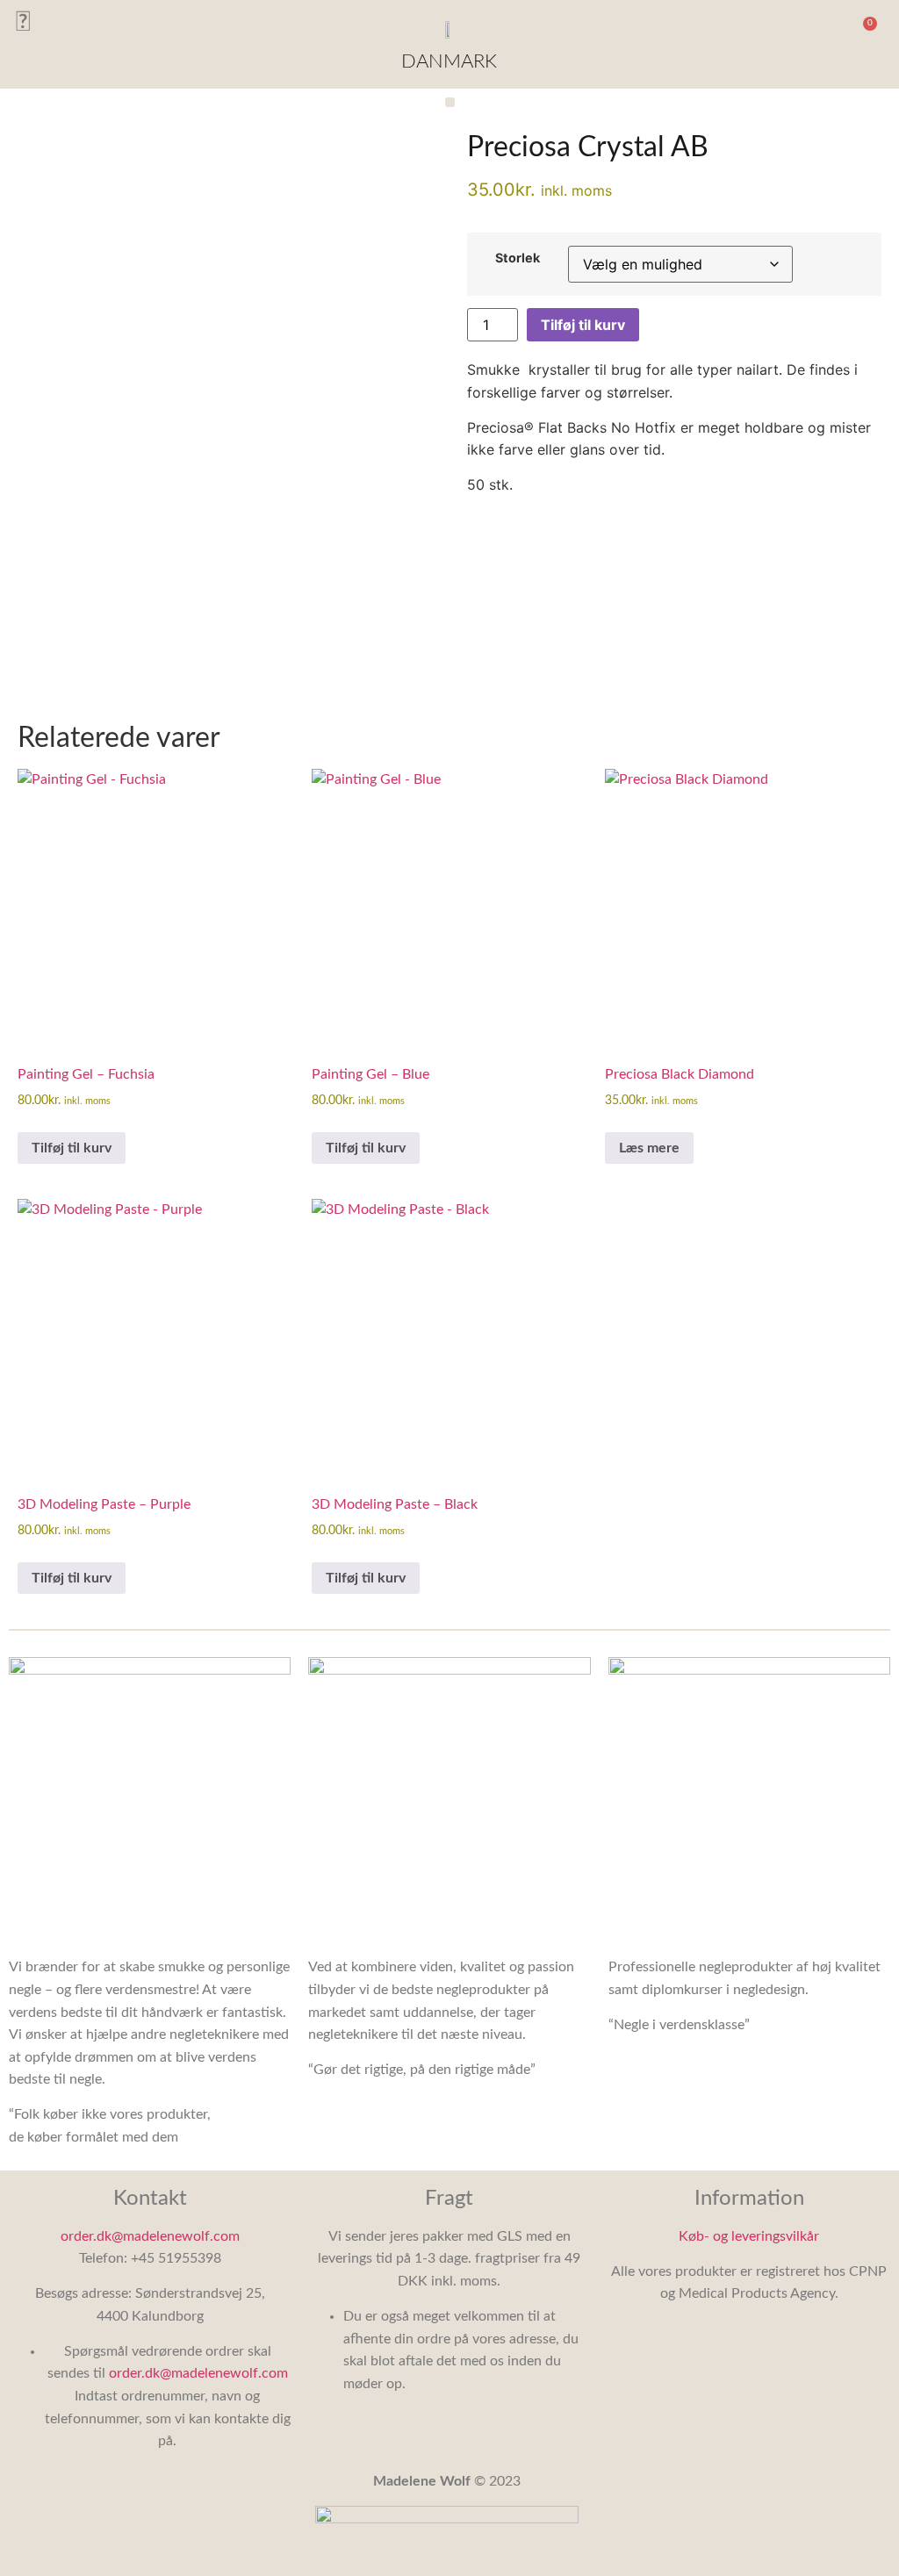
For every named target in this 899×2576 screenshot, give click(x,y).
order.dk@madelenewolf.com (150, 2236)
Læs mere (649, 1148)
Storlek (518, 258)
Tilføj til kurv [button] (72, 1148)
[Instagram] (22, 22)
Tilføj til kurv (583, 325)
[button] (831, 26)
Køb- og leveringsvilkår (749, 2236)
